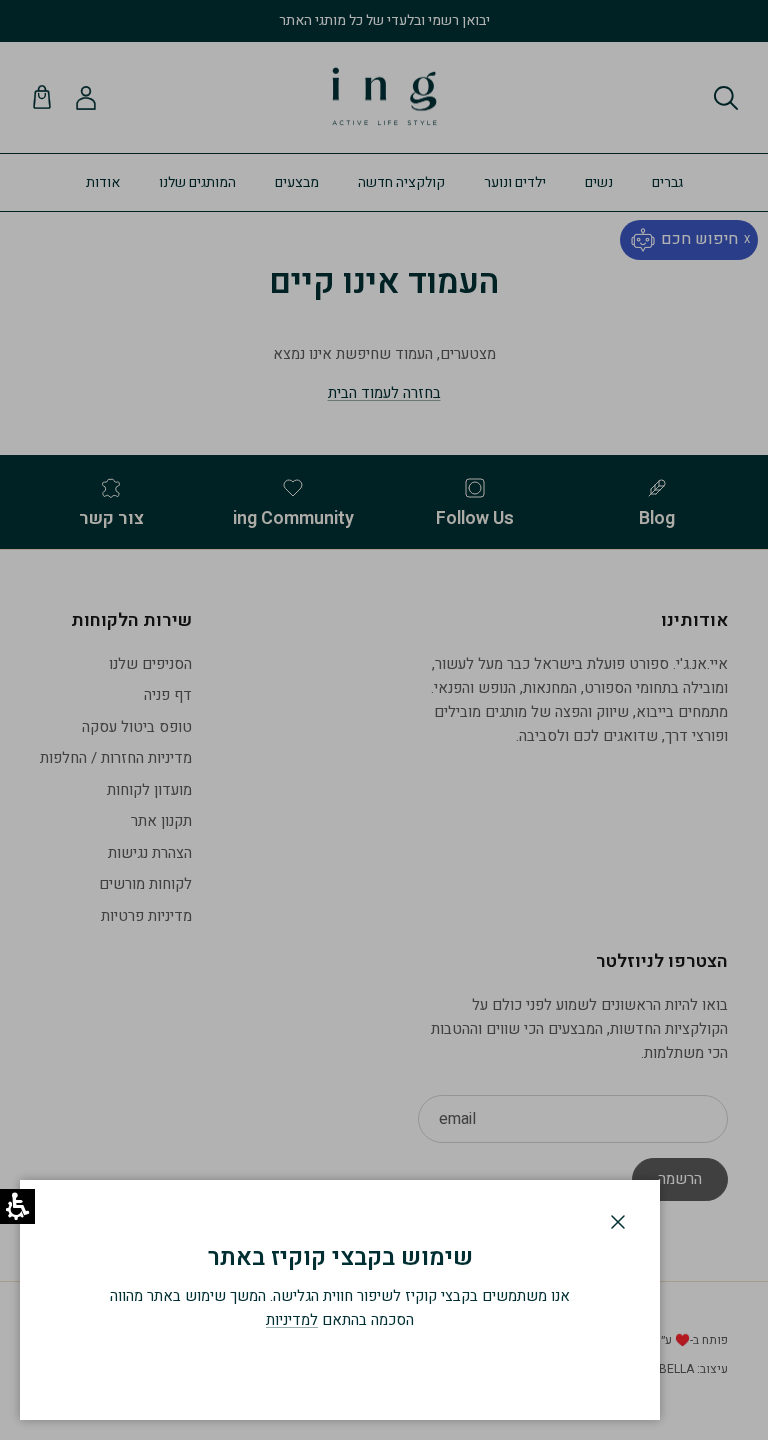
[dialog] (340, 1300)
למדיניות (292, 1320)
